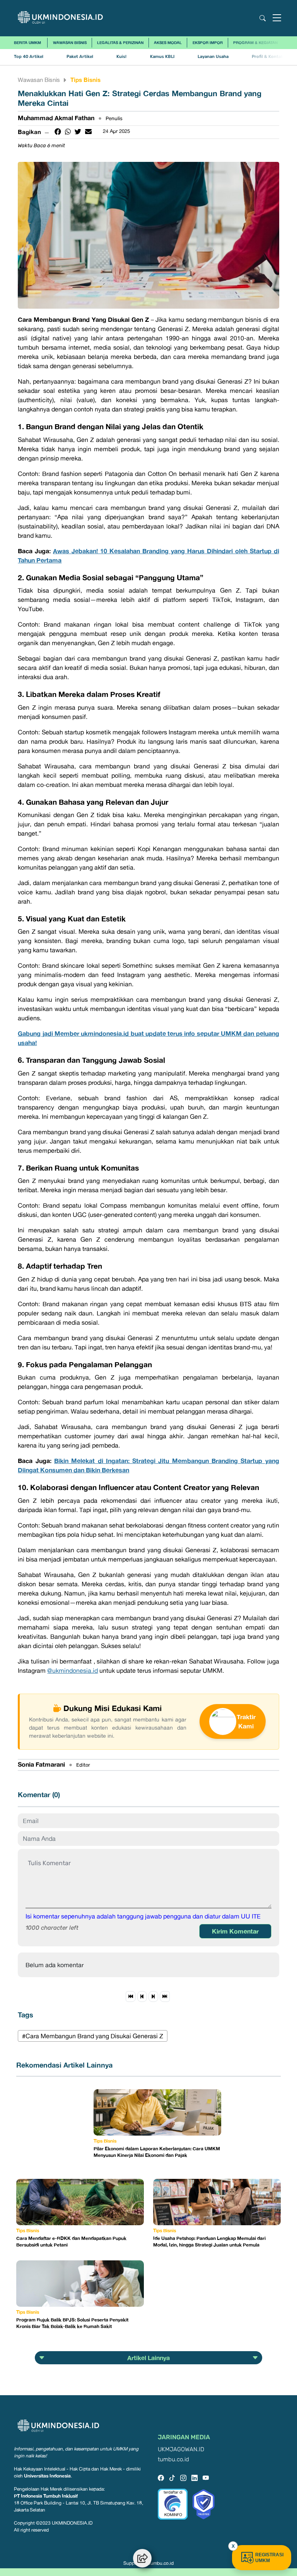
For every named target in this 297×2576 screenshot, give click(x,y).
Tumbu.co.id (161, 2563)
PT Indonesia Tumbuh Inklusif (46, 2496)
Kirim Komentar (235, 1931)
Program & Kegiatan (255, 42)
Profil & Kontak (267, 57)
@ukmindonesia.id (73, 1670)
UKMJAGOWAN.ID (181, 2449)
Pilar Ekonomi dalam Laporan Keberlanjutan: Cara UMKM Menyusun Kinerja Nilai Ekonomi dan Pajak (157, 2152)
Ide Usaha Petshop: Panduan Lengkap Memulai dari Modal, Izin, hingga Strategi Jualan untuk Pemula (209, 2241)
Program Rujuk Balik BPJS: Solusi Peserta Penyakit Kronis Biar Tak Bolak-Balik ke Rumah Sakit (72, 2323)
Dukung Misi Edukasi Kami (113, 1708)
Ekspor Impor (208, 42)
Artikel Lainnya (148, 2358)
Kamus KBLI (162, 57)
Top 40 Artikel (29, 57)
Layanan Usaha (213, 57)
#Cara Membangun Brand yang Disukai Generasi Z (93, 2036)
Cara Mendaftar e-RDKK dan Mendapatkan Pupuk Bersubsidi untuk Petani (71, 2241)
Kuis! (121, 57)
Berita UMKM (27, 42)
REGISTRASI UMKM (269, 2558)
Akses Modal (168, 42)
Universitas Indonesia (47, 2476)
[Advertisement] (55, 2128)
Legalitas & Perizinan (120, 42)
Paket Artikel (80, 57)
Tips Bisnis (85, 80)
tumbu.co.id (173, 2460)
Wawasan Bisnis (70, 42)
